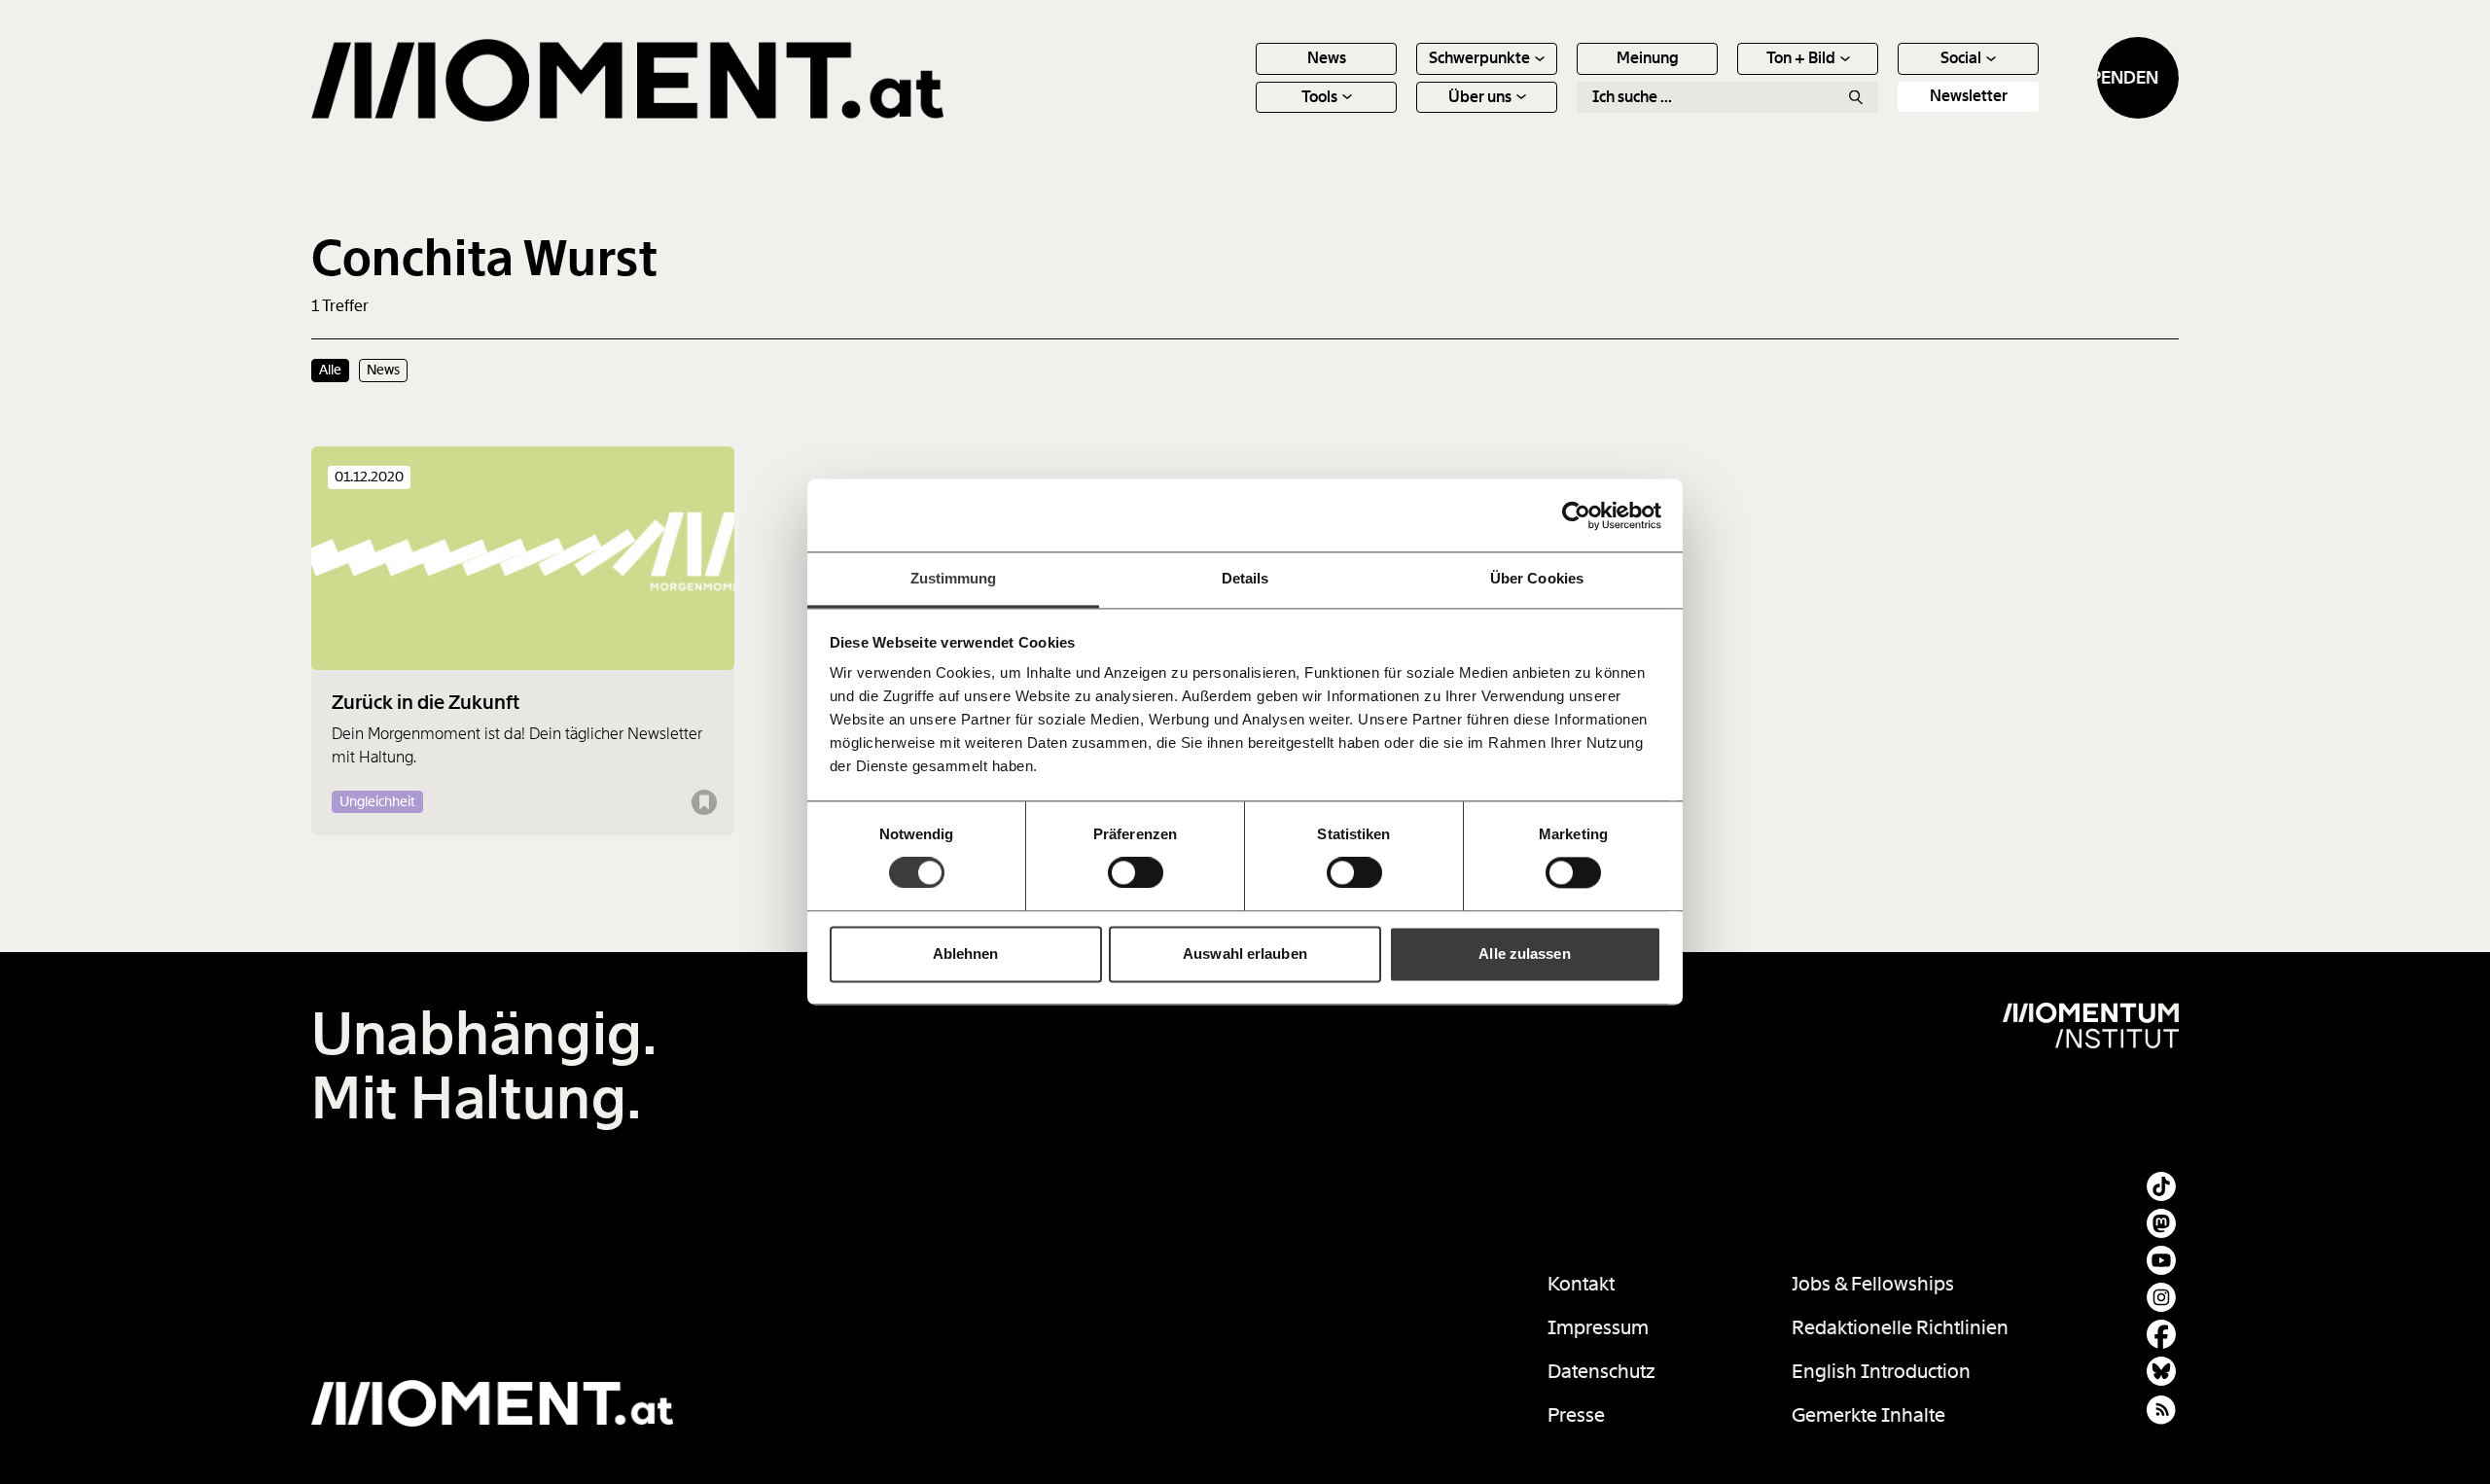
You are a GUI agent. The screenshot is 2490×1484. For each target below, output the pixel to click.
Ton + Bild (1801, 58)
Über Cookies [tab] (1537, 578)
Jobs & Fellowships (1873, 1284)
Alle (330, 370)
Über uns (1480, 97)
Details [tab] (1245, 578)
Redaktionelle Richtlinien (1900, 1327)
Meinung (1648, 58)
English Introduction (1881, 1371)
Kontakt (1581, 1284)
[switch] (1136, 873)
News (1327, 58)
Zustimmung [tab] (954, 578)
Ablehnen (966, 954)
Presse (1576, 1415)
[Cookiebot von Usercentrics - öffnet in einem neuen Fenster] (1576, 515)
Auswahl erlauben (1245, 954)
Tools (1319, 97)
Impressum (1598, 1327)
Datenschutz (1601, 1371)
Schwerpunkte (1479, 58)
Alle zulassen (1524, 954)
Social (1961, 58)
